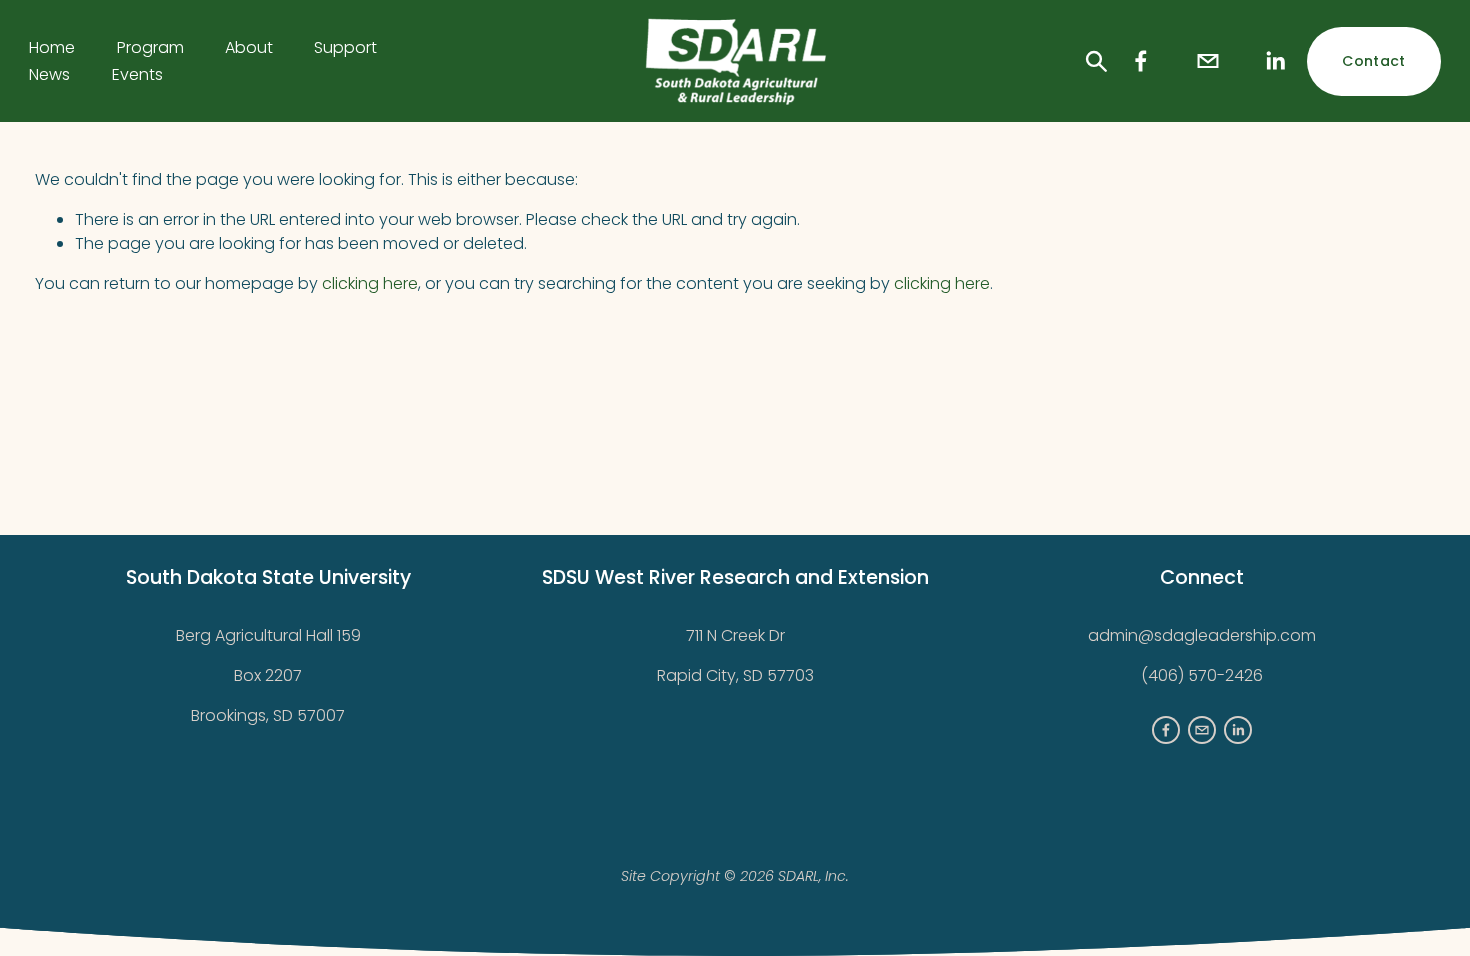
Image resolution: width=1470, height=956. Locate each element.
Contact (1373, 61)
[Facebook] (1141, 61)
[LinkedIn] (1275, 61)
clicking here (370, 283)
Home (52, 47)
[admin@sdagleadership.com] (1208, 61)
